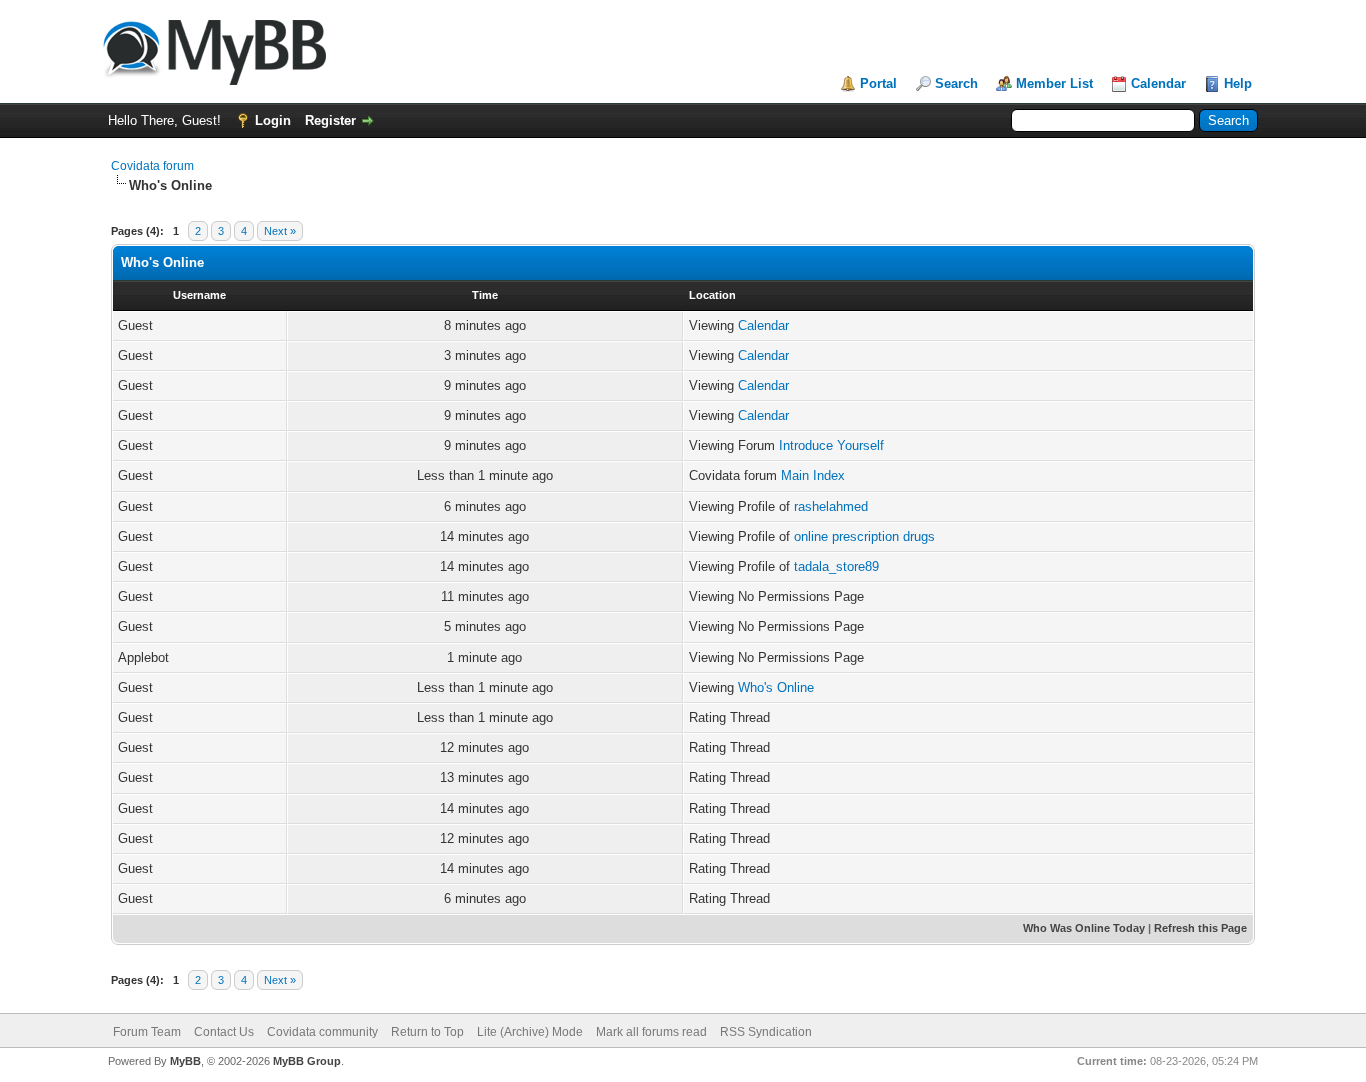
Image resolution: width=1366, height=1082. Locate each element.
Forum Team (147, 1032)
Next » (280, 231)
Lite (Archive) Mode (530, 1032)
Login (273, 120)
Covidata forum (152, 166)
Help (1238, 83)
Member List (1054, 83)
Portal (878, 83)
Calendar (1158, 83)
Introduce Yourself (831, 445)
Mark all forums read (651, 1032)
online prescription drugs (864, 536)
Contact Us (224, 1032)
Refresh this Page (1200, 928)
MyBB (185, 1061)
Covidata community (322, 1032)
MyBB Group (307, 1061)
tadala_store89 (836, 566)
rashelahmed (831, 506)
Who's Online (776, 687)
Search (956, 83)
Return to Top (427, 1032)
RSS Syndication (766, 1032)
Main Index (813, 475)
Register (330, 120)
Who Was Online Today (1084, 928)
